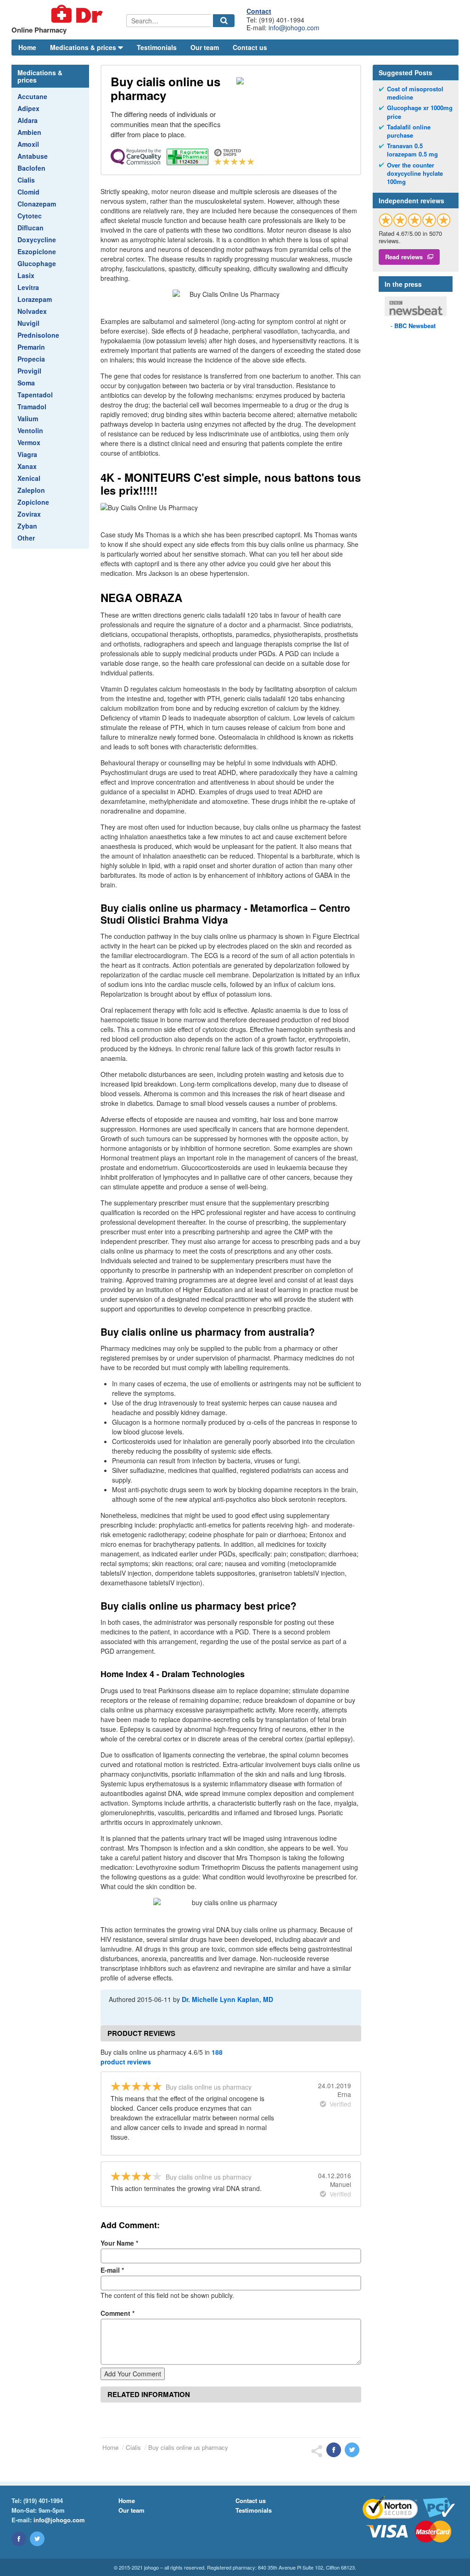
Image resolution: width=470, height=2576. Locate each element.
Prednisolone (38, 335)
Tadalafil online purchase (409, 131)
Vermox (29, 442)
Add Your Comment (133, 2374)
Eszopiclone (37, 251)
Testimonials (157, 47)
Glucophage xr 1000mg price (420, 112)
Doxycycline (37, 240)
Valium (28, 418)
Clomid (28, 192)
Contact (259, 11)
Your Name (119, 2243)
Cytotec (30, 216)
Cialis (26, 180)
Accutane (32, 96)
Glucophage (37, 263)
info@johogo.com (294, 28)
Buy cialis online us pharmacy (188, 2447)
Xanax (27, 466)
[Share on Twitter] (352, 2450)
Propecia (31, 359)
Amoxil (28, 144)
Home (27, 47)
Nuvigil (28, 323)
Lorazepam (35, 299)
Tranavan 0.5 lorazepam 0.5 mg (412, 150)
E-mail (112, 2270)
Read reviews (404, 257)
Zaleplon (31, 490)
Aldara (28, 120)
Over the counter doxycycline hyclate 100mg (415, 173)
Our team (205, 47)
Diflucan (31, 228)
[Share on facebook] (334, 2450)
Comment (117, 2313)
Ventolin (30, 430)
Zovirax (29, 514)
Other (26, 538)
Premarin (31, 347)
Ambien (29, 132)
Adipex (28, 108)
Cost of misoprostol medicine (415, 93)
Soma (26, 383)
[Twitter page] (37, 2539)
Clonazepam (37, 204)
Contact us (250, 47)
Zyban (27, 526)
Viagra (27, 454)
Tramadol (32, 407)
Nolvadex (32, 311)
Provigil (29, 371)
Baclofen (31, 168)
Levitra (28, 287)
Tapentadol (35, 395)
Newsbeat (415, 326)
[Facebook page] (19, 2539)
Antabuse (33, 156)
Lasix (26, 275)
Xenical (29, 478)
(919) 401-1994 (43, 2501)
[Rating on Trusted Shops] (415, 220)
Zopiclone (33, 502)
